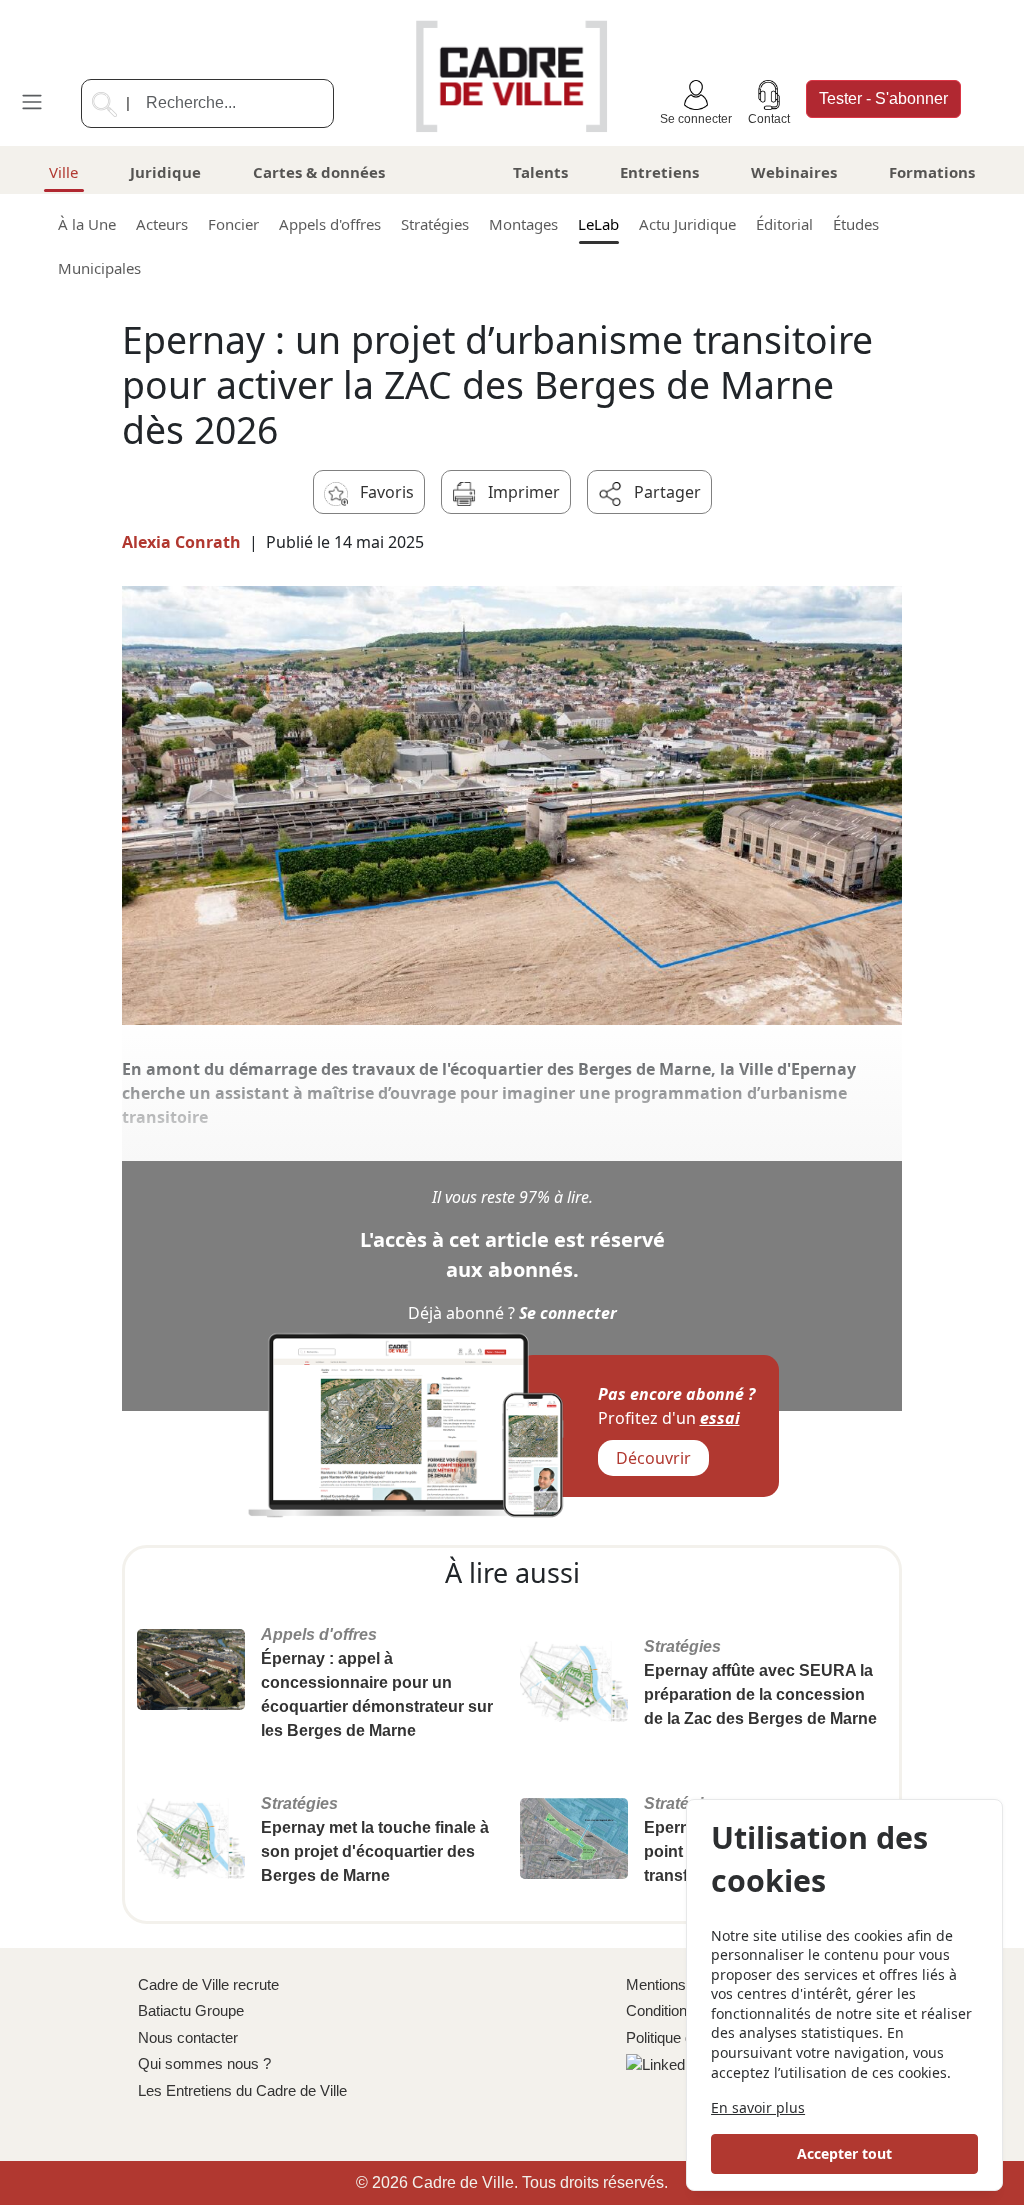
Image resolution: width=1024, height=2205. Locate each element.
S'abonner (883, 98)
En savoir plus (758, 2107)
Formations (932, 172)
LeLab (598, 224)
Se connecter (696, 119)
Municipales (99, 268)
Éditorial (784, 224)
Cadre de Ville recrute (208, 1984)
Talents (540, 172)
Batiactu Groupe (191, 2010)
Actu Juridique (687, 224)
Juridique (165, 172)
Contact (769, 119)
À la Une (87, 224)
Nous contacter (188, 2037)
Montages (523, 224)
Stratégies (435, 224)
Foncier (233, 224)
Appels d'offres (330, 224)
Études (856, 224)
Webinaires (794, 172)
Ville (63, 172)
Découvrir (653, 1458)
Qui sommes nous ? (204, 2063)
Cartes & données (319, 172)
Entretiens (659, 172)
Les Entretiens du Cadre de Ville (242, 2090)
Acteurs (162, 224)
